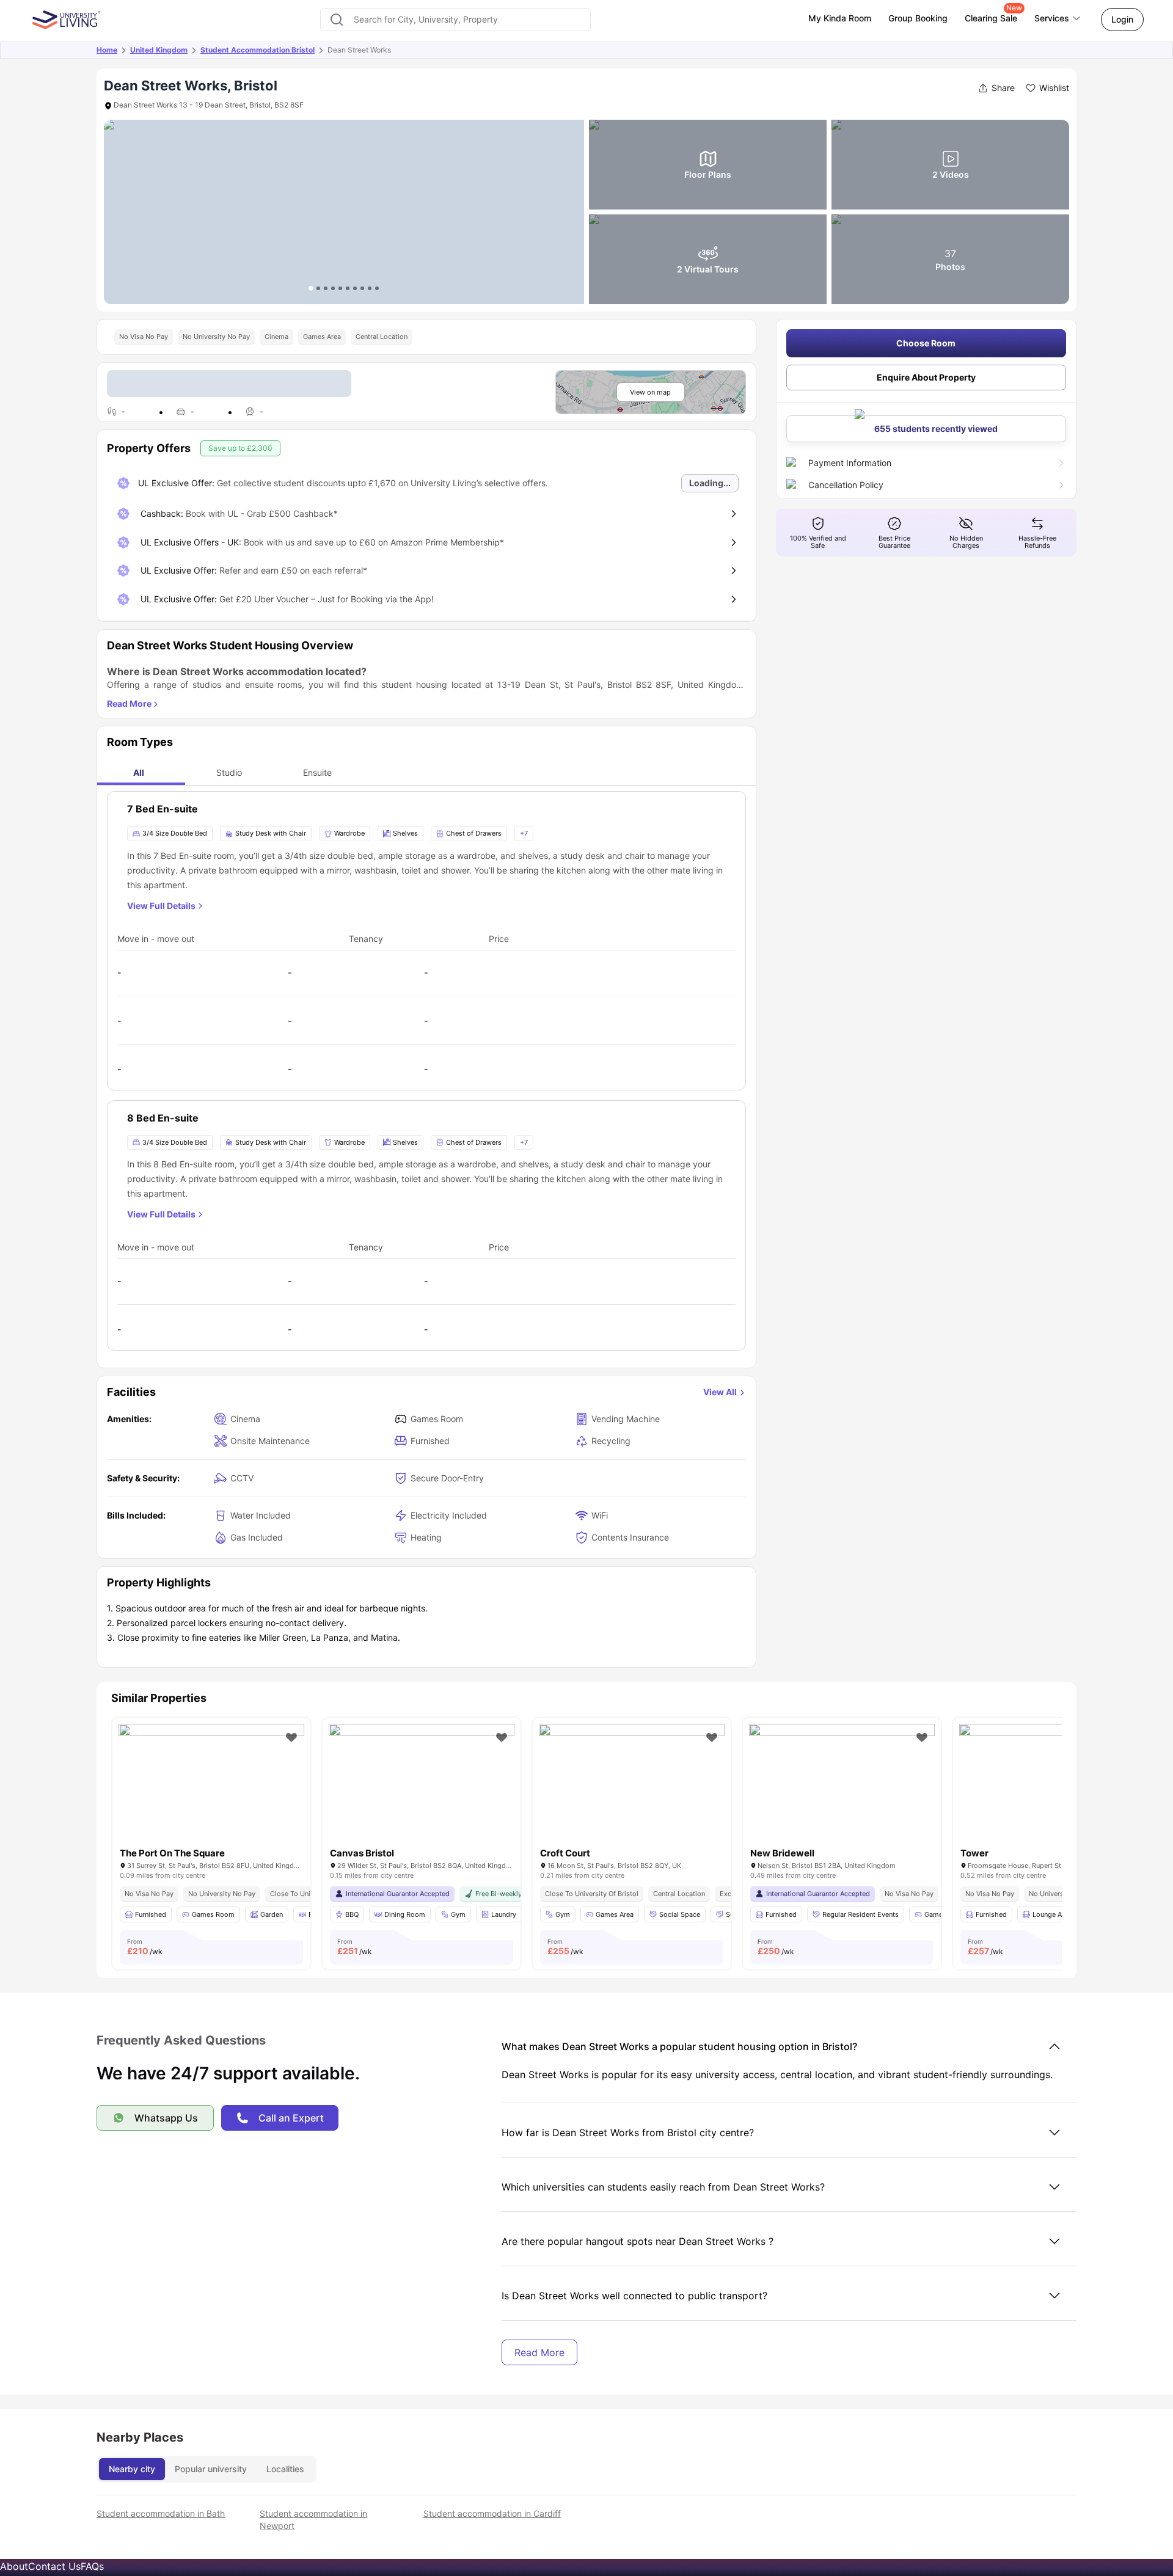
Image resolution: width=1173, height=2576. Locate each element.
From (145, 1947)
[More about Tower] (1052, 1786)
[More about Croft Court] (632, 1786)
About (14, 2566)
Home (107, 50)
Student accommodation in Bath (161, 2513)
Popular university (211, 2469)
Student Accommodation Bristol (258, 50)
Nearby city (132, 2469)
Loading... (710, 483)
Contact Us (54, 2566)
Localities (285, 2469)
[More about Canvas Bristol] (422, 1786)
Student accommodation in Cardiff (492, 2513)
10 (377, 288)
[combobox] (455, 20)
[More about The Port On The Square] (211, 1786)
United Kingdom (159, 50)
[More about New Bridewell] (842, 1786)
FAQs (92, 2566)
